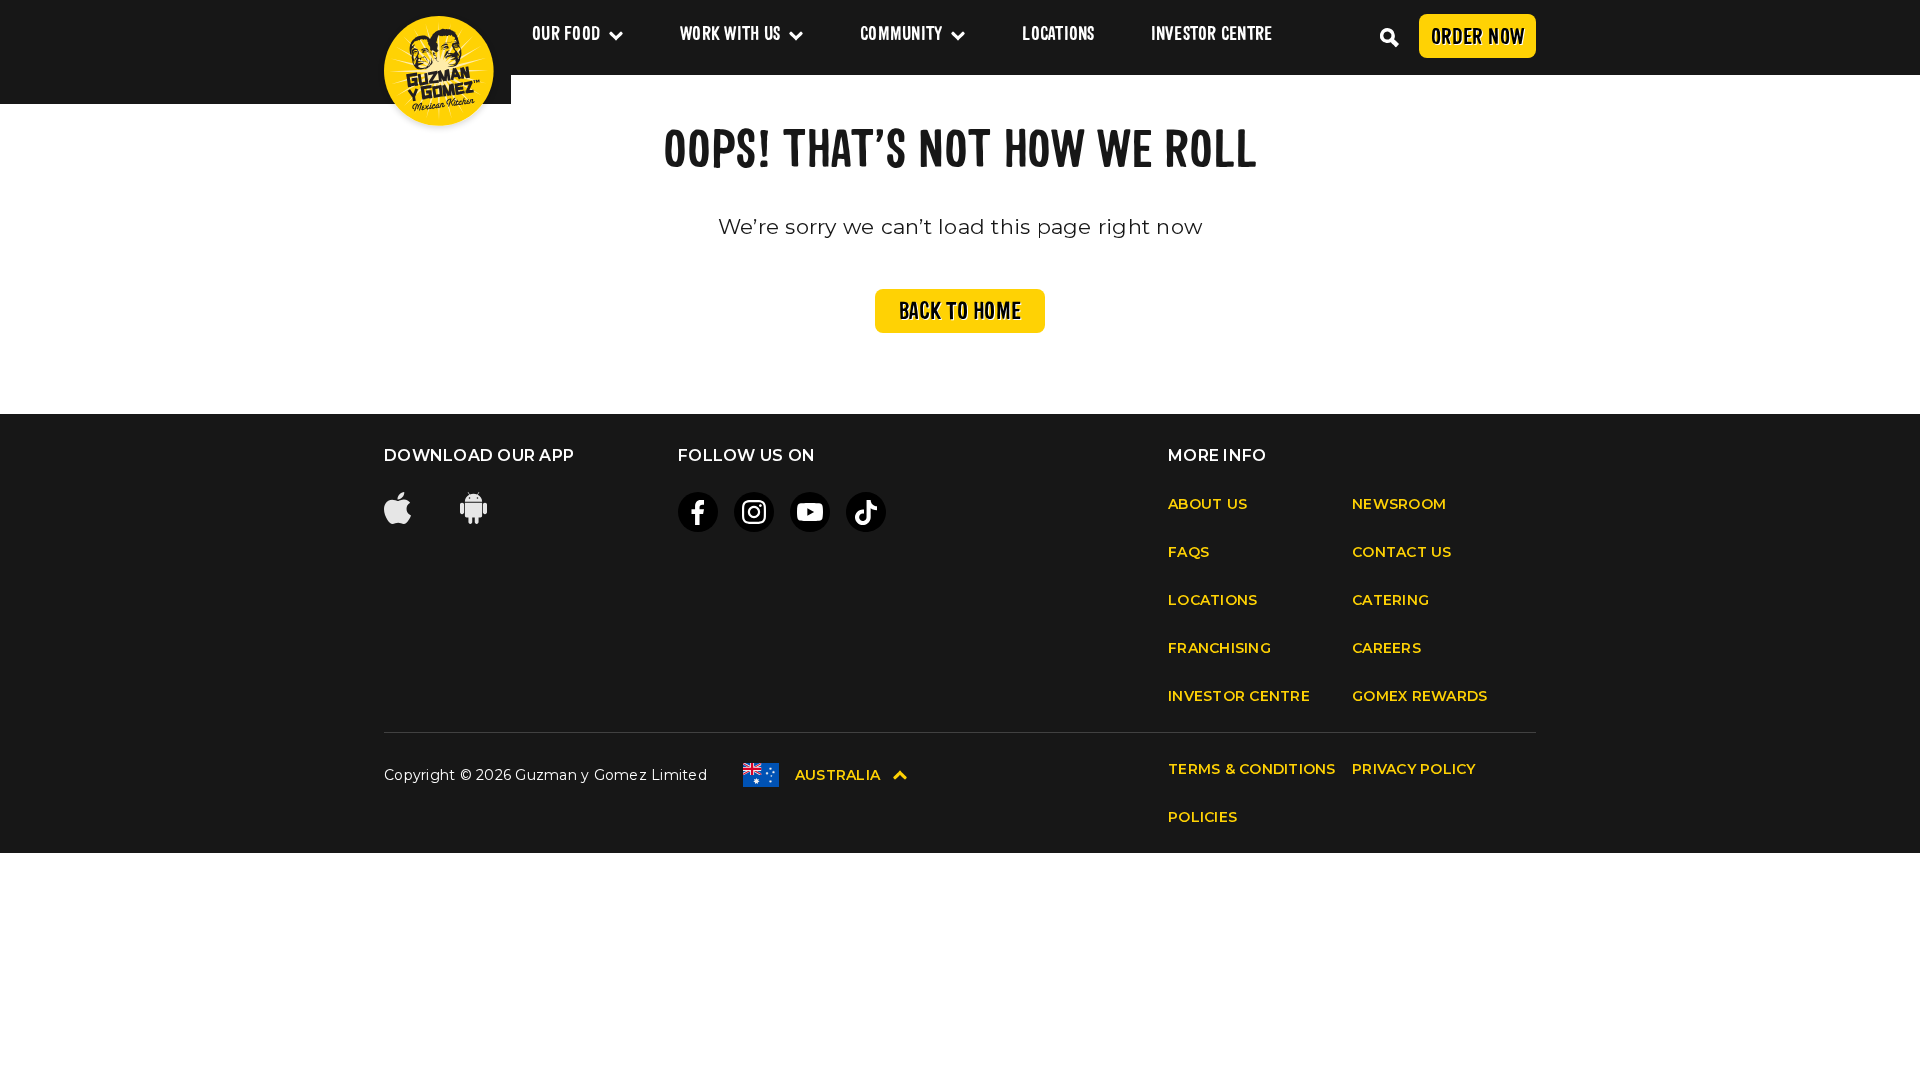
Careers (1386, 648)
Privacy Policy (1414, 769)
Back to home (960, 313)
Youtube (810, 512)
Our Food (566, 35)
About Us (1207, 504)
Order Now (1477, 38)
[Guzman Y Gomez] (439, 71)
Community (901, 35)
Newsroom (1399, 504)
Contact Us (1402, 552)
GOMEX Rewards (1419, 696)
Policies (1202, 817)
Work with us (730, 35)
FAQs (1188, 552)
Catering (1390, 600)
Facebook (698, 512)
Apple (400, 508)
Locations (1058, 35)
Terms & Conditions (1252, 769)
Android (476, 508)
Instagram (754, 512)
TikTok (866, 512)
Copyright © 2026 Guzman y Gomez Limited (545, 775)
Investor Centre (1212, 35)
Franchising (1219, 648)
